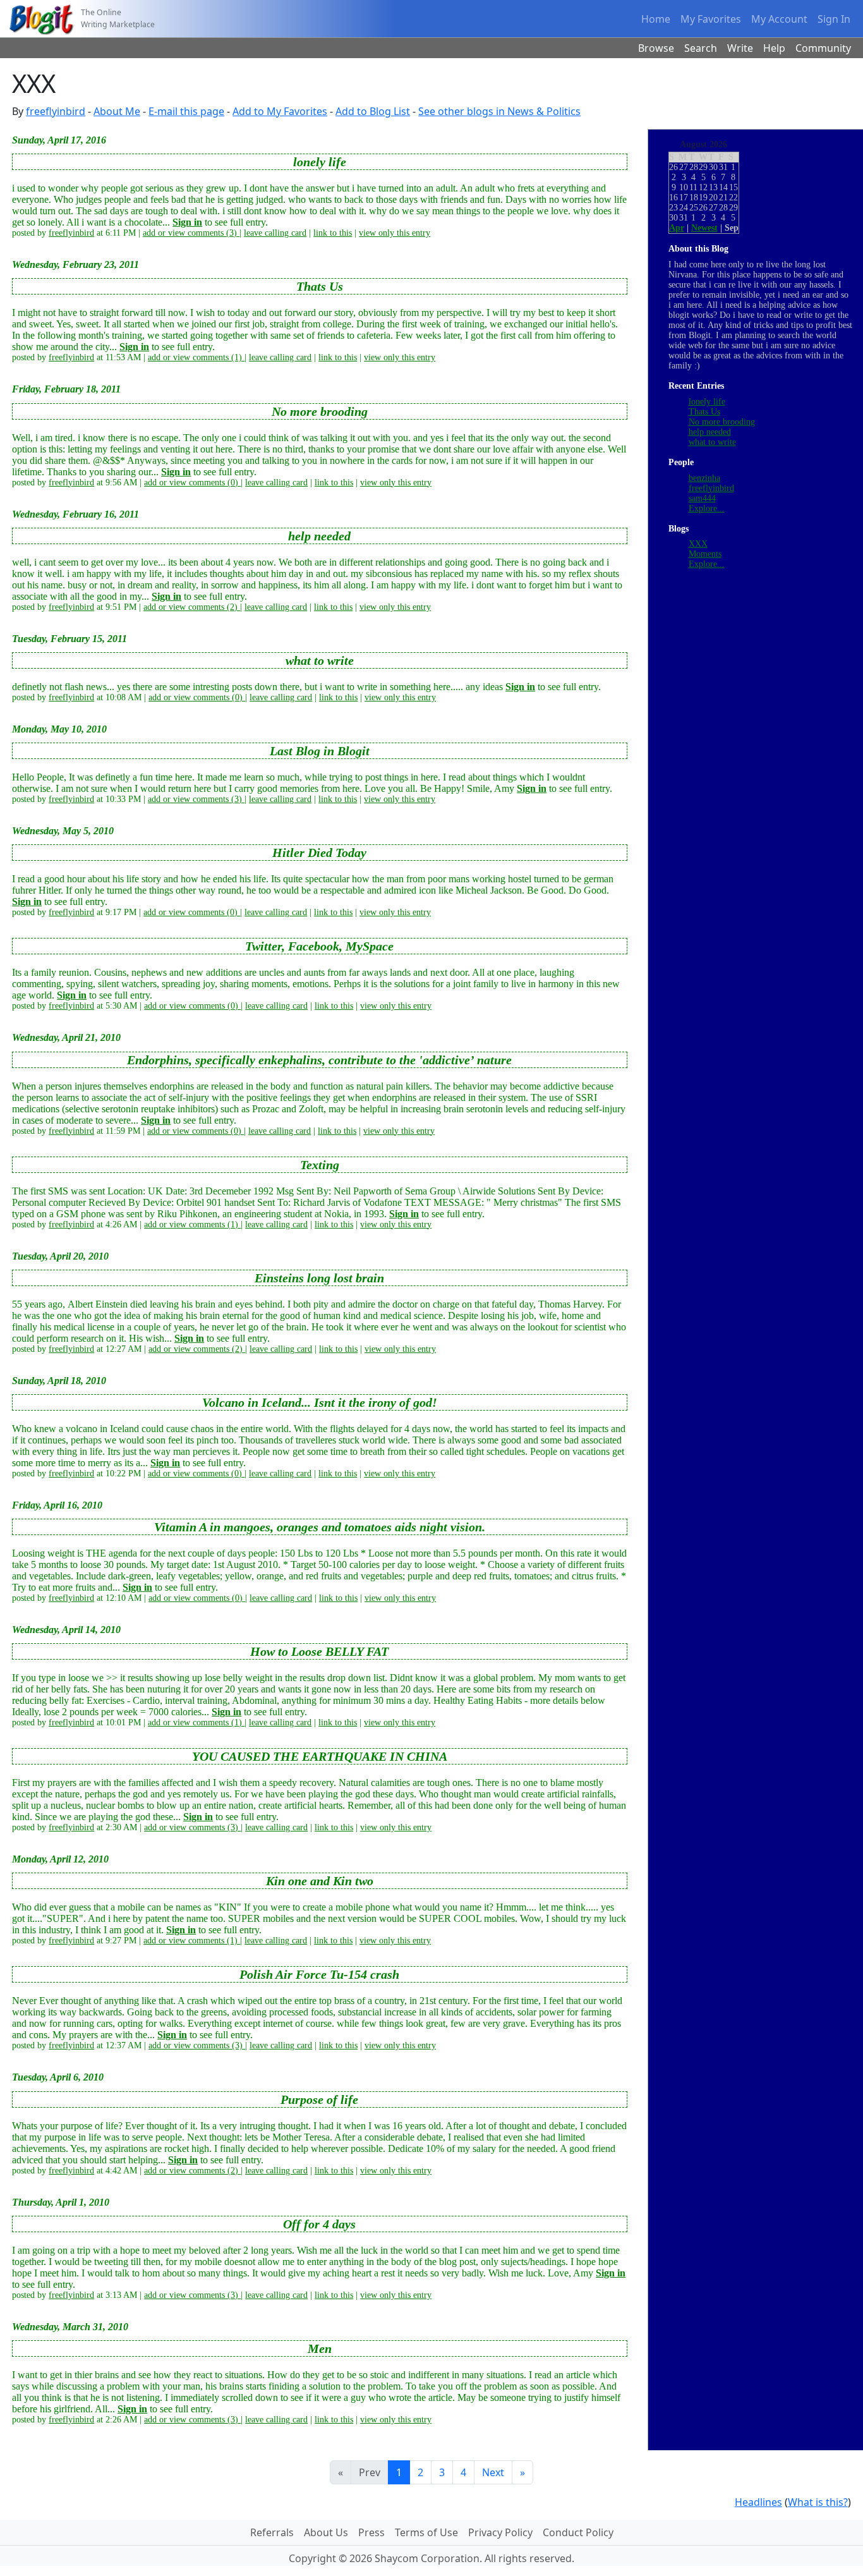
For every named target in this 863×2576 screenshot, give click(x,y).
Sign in (187, 222)
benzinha (704, 478)
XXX (698, 544)
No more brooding (722, 422)
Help (774, 48)
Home (656, 19)
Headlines (758, 2502)
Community (823, 48)
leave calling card (275, 233)
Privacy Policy (500, 2532)
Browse (656, 48)
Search (701, 48)
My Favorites (711, 19)
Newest (704, 228)
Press (371, 2532)
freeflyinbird (56, 111)
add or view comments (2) (192, 607)
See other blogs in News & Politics (499, 111)
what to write (712, 442)
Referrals (272, 2532)
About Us (326, 2532)
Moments (705, 554)
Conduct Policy (578, 2532)
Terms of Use (426, 2532)
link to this (333, 233)
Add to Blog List (373, 111)
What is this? (818, 2502)
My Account (779, 19)
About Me (117, 111)
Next (493, 2472)
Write (740, 48)
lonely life (707, 402)
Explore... (707, 508)
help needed (710, 432)
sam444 (702, 498)
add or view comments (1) (196, 357)
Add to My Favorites (280, 111)
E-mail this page (186, 111)
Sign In (834, 19)
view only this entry (395, 233)
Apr (677, 228)
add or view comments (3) (191, 233)
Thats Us (704, 412)
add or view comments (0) (192, 483)
